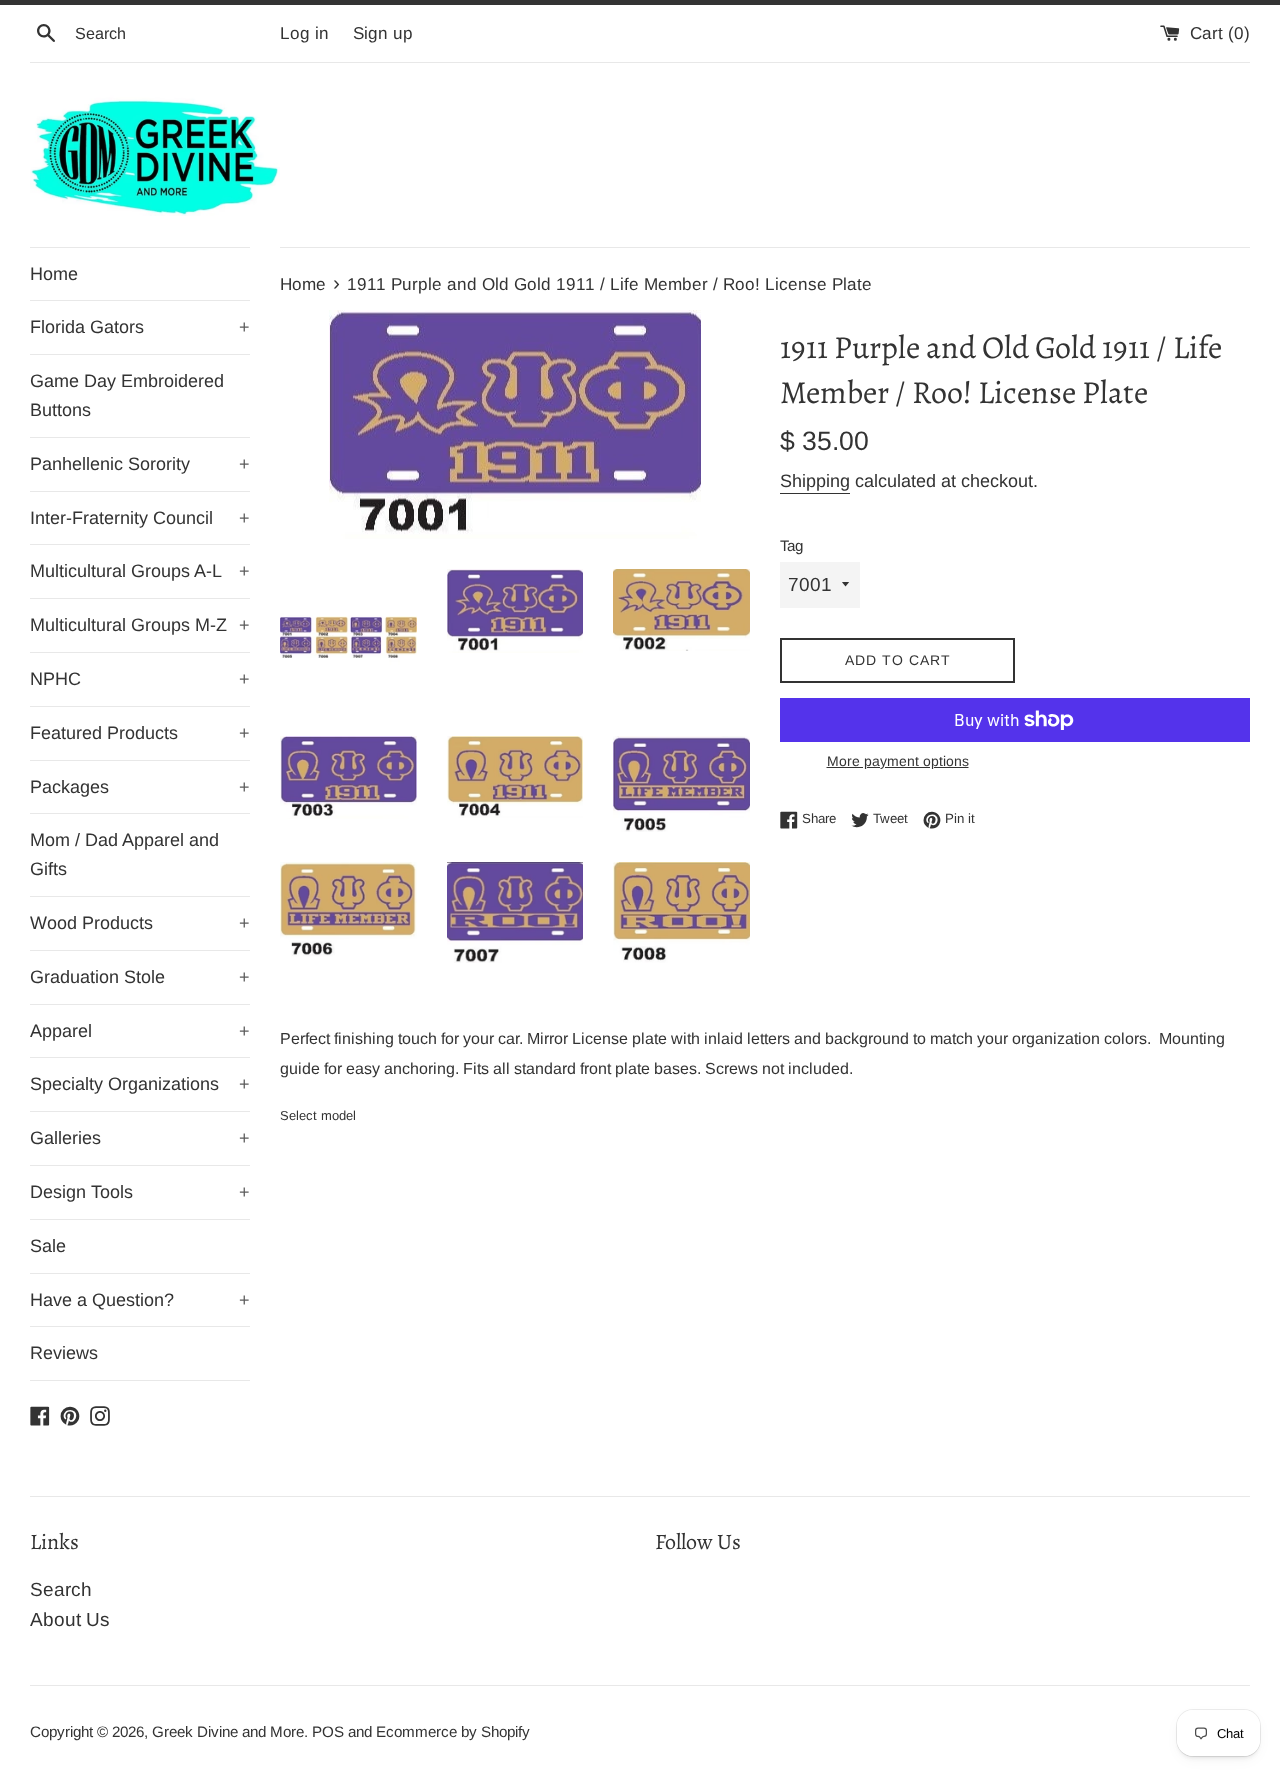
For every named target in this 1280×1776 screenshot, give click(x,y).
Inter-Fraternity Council (140, 518)
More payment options (898, 761)
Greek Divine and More (228, 1731)
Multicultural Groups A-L (140, 571)
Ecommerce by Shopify (453, 1731)
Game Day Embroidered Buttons (127, 395)
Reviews (64, 1353)
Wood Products (140, 923)
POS (328, 1731)
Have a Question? (140, 1300)
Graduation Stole (140, 977)
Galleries (140, 1138)
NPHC (140, 679)
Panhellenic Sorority (140, 464)
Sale (48, 1246)
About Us (70, 1619)
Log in (304, 33)
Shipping (815, 481)
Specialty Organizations (140, 1084)
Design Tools (140, 1192)
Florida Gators (140, 327)
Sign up (383, 33)
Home (54, 274)
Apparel (140, 1031)
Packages (140, 787)
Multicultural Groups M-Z (140, 625)
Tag (791, 545)
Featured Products (140, 733)
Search (61, 1589)
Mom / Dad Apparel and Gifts (124, 854)
